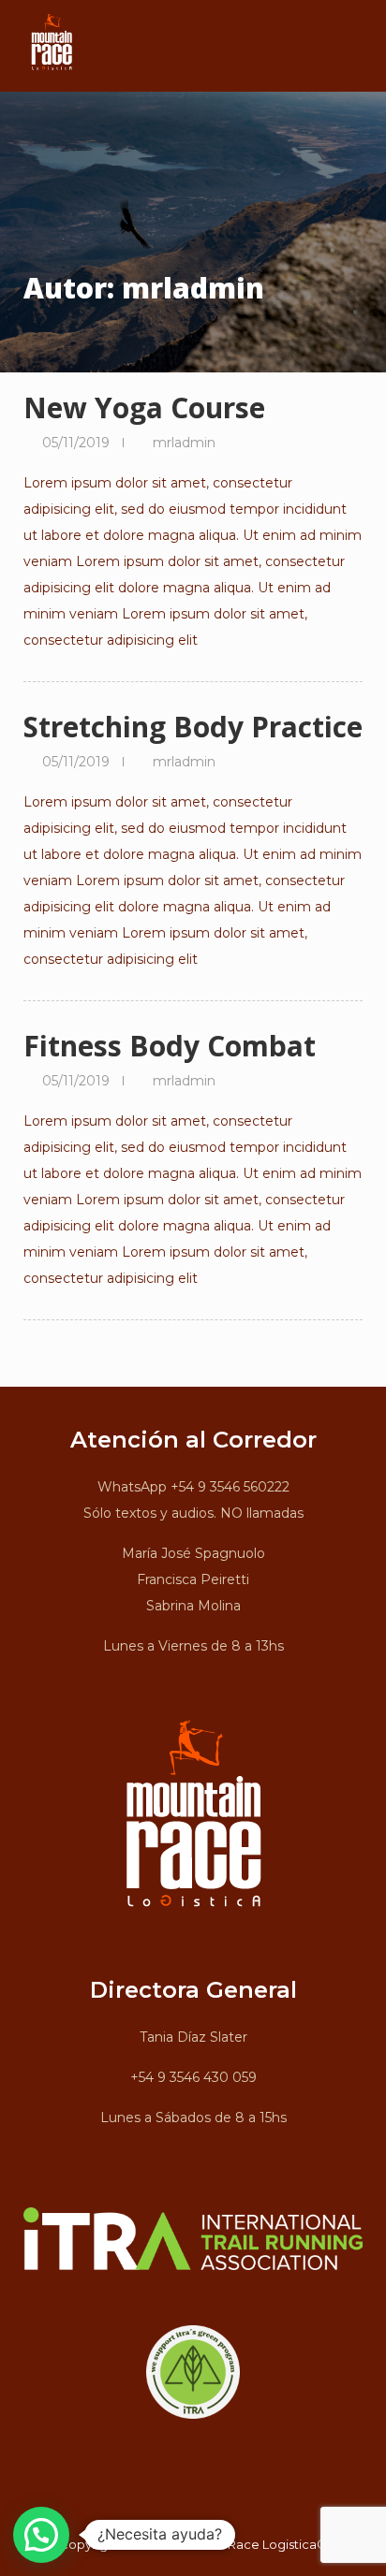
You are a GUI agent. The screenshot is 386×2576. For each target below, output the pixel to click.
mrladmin (184, 443)
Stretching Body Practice (193, 727)
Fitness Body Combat (170, 1046)
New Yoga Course (144, 408)
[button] (41, 2535)
